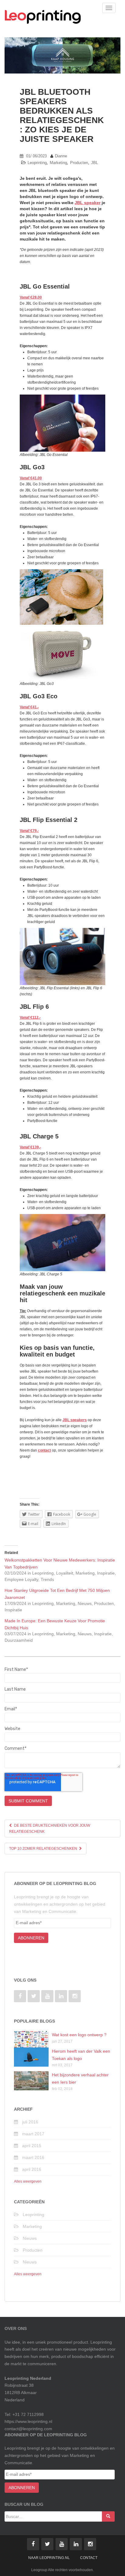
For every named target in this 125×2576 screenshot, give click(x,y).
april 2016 (32, 2169)
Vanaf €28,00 (31, 297)
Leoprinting (37, 163)
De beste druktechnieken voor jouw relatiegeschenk (50, 1829)
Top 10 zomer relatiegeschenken (44, 1849)
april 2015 (32, 2146)
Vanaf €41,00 (31, 478)
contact (44, 1450)
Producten (79, 163)
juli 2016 (30, 2122)
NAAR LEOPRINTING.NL (49, 2558)
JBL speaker (88, 203)
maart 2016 (33, 2157)
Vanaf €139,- (30, 1147)
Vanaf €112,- (30, 1018)
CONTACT (89, 2558)
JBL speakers (75, 1420)
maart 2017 (33, 2134)
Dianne (61, 156)
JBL (95, 163)
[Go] (108, 2516)
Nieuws (30, 2238)
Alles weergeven (28, 2181)
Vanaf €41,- (29, 707)
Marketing (58, 163)
